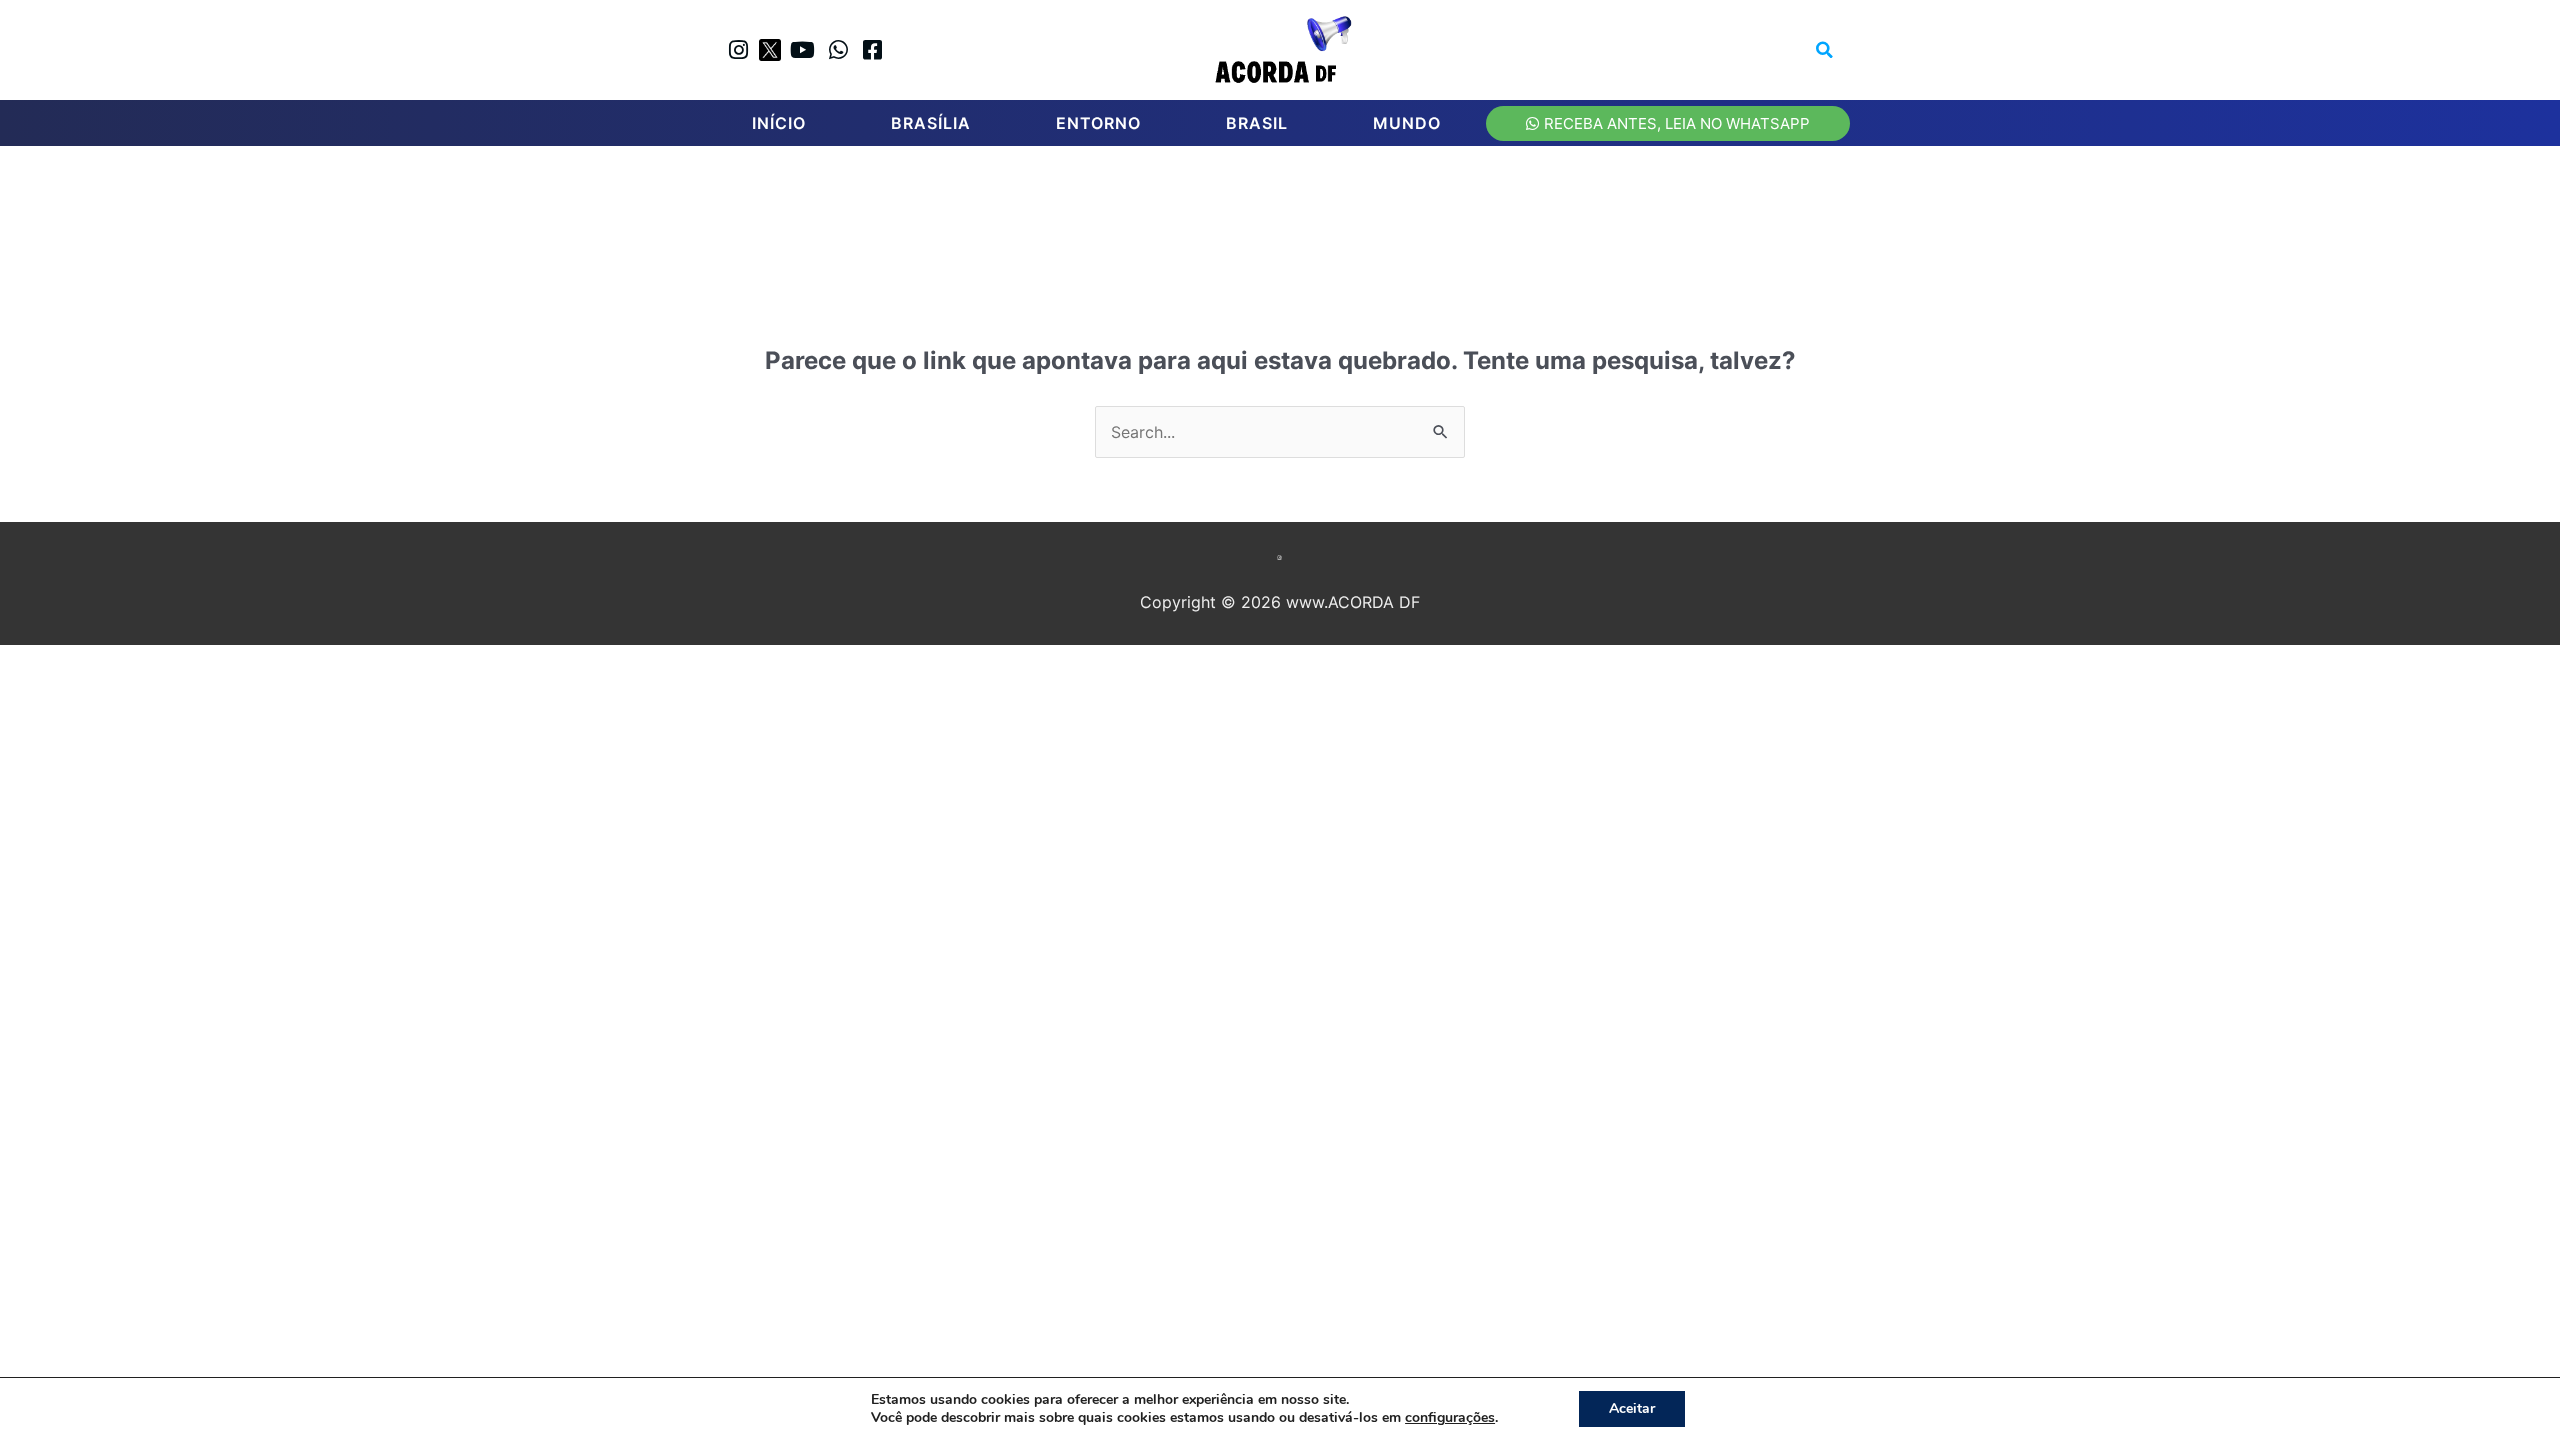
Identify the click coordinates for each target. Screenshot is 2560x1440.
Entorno (1098, 123)
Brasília (931, 123)
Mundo (1407, 123)
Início (779, 123)
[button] (1825, 50)
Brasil (1257, 123)
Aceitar (1632, 1408)
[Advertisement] (1290, 221)
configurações (1450, 1418)
